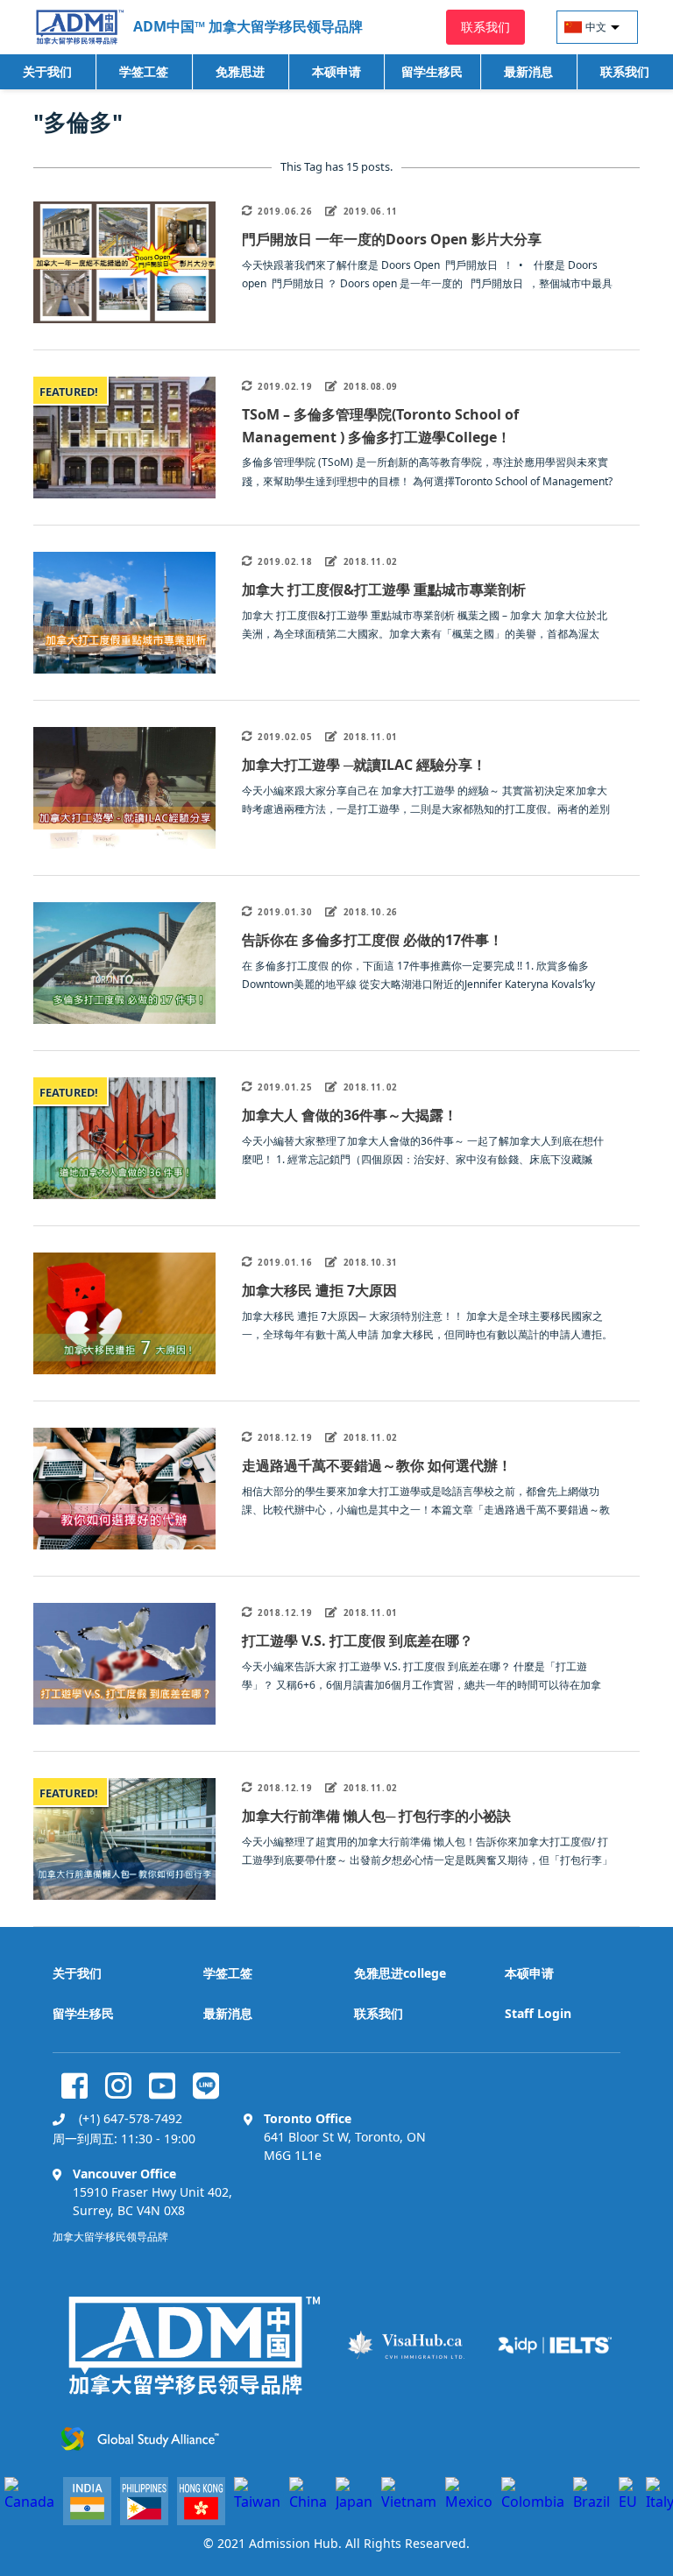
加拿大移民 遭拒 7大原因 (319, 1290)
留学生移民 (432, 71)
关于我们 (47, 71)
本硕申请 (336, 71)
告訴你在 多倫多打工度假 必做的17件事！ (372, 940)
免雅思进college (240, 76)
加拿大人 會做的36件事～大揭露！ (350, 1115)
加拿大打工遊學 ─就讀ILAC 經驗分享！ (364, 765)
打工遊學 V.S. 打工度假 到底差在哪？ (358, 1641)
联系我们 (625, 71)
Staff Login (538, 2013)
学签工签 (144, 71)
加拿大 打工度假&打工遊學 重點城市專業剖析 (384, 589)
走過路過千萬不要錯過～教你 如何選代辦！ (377, 1465)
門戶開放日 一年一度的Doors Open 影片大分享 (392, 239)
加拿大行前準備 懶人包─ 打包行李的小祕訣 (376, 1816)
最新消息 (528, 71)
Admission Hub (294, 2543)
